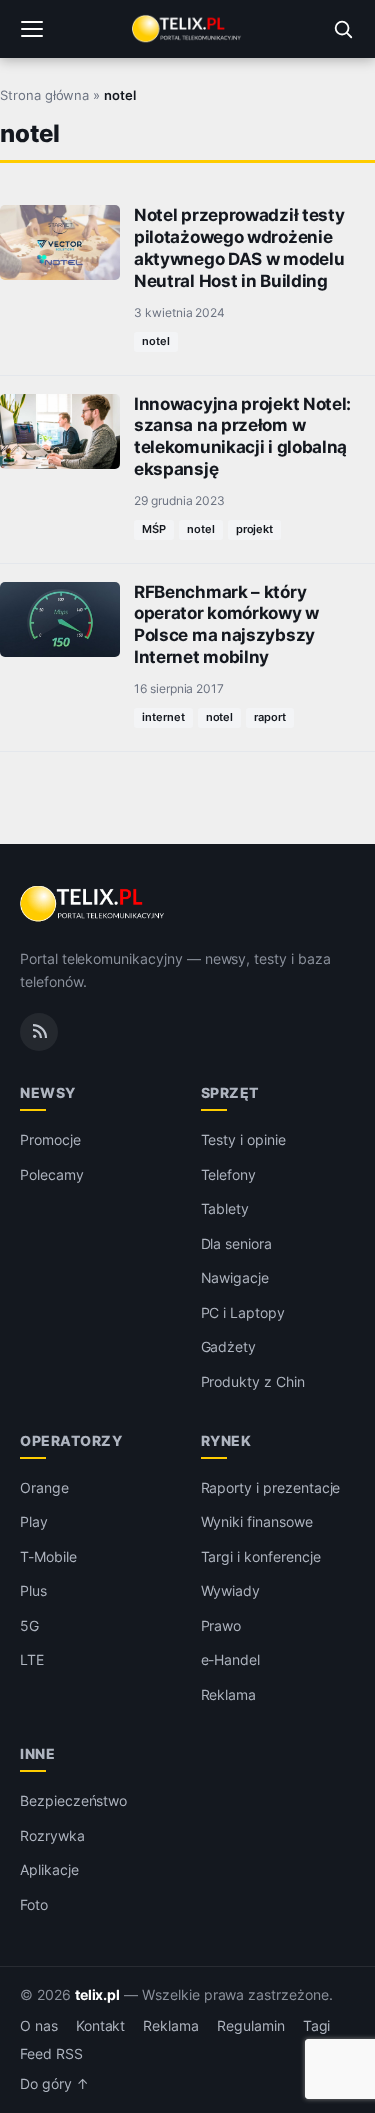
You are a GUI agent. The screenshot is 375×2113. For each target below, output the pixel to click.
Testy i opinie (243, 1139)
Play (34, 1521)
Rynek (226, 1440)
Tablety (225, 1208)
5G (29, 1625)
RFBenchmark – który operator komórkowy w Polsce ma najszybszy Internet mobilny (226, 624)
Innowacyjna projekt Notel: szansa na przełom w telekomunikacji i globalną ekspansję (242, 436)
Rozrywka (52, 1835)
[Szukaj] (343, 29)
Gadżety (229, 1346)
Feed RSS (51, 2054)
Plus (33, 1590)
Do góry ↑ (54, 2084)
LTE (32, 1659)
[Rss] (39, 1032)
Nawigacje (235, 1277)
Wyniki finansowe (257, 1521)
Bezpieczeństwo (73, 1800)
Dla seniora (236, 1243)
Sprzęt (230, 1092)
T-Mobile (48, 1556)
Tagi (317, 2026)
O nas (39, 2026)
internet (163, 717)
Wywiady (231, 1590)
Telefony (229, 1174)
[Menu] (32, 29)
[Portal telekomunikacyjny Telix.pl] (187, 29)
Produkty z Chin (253, 1381)
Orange (44, 1487)
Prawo (221, 1625)
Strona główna (44, 95)
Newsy (48, 1092)
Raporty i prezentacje (271, 1487)
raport (270, 717)
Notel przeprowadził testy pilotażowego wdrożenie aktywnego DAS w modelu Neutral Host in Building (239, 247)
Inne (37, 1753)
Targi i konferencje (261, 1556)
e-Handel (231, 1659)
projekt (255, 529)
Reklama (229, 1694)
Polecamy (52, 1174)
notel (156, 341)
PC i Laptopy (243, 1312)
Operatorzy (71, 1440)
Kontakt (101, 2026)
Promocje (50, 1139)
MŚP (154, 529)
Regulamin (251, 2026)
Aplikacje (49, 1869)
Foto (34, 1904)
